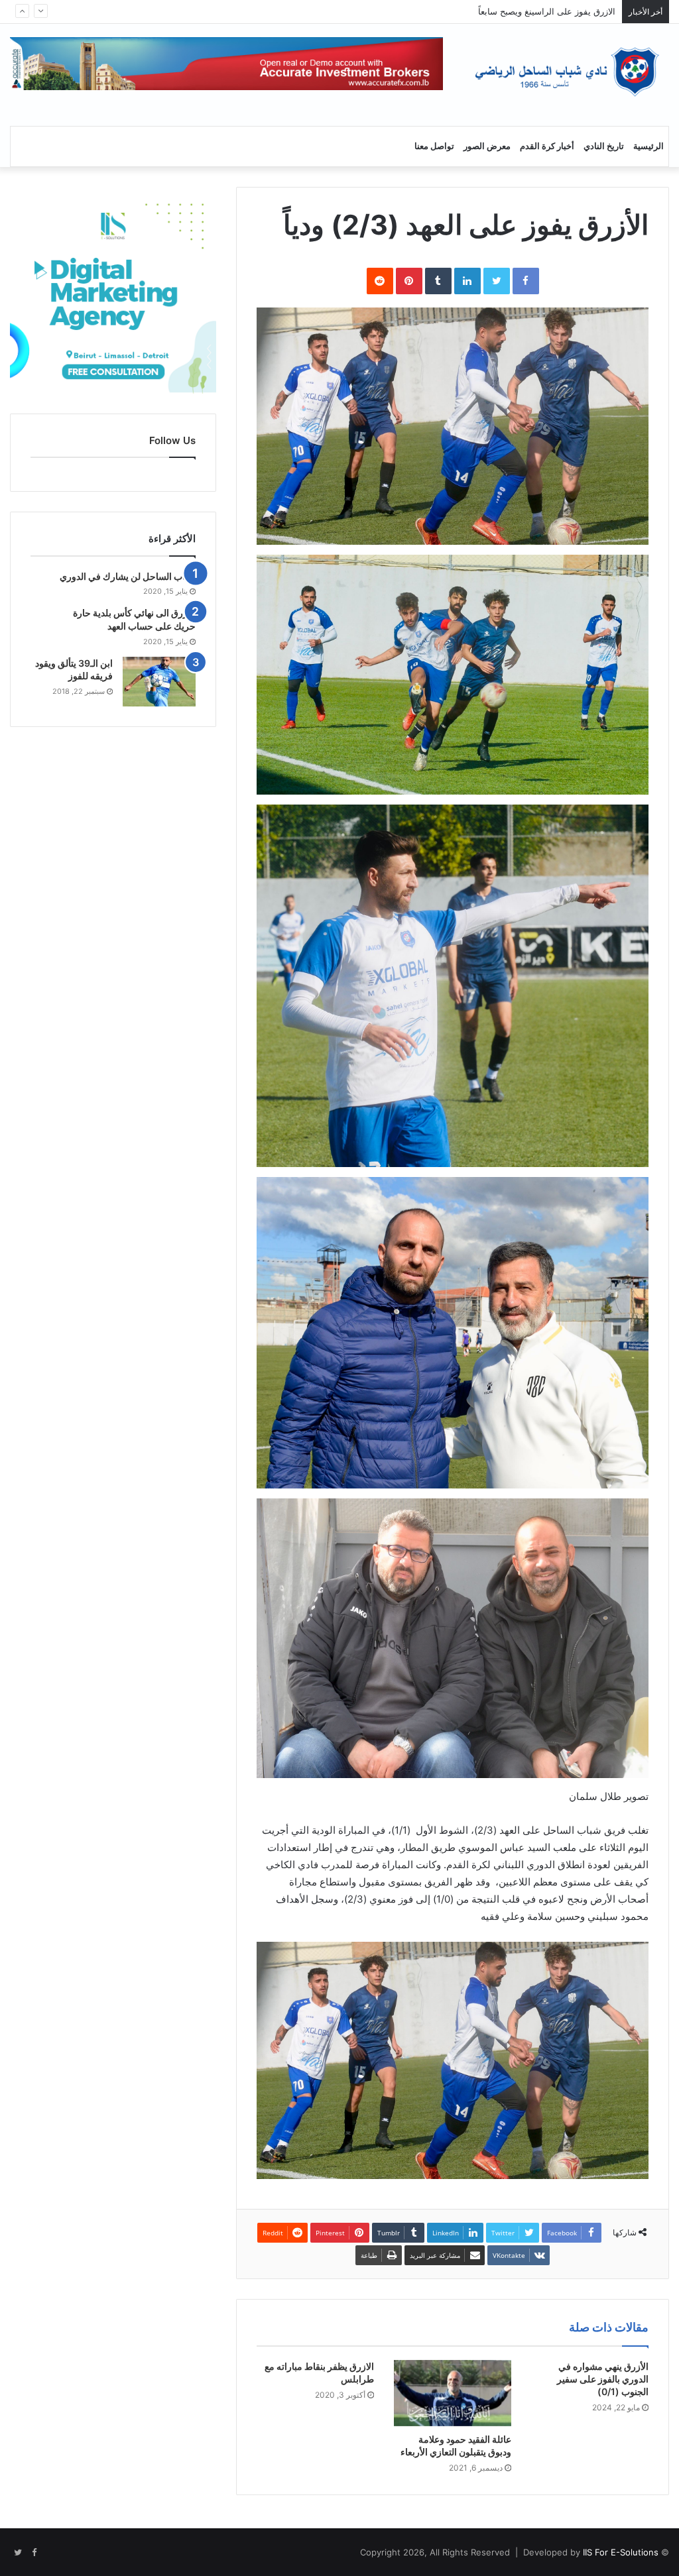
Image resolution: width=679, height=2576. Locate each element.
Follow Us (172, 440)
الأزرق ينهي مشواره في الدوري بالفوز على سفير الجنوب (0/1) (603, 2379)
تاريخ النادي (604, 146)
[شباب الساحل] (566, 72)
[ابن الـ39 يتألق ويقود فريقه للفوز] (159, 682)
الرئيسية (648, 146)
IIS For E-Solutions (619, 2552)
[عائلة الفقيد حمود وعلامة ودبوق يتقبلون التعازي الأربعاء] (453, 2393)
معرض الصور (487, 146)
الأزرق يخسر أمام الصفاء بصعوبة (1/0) (545, 11)
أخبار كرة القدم (547, 146)
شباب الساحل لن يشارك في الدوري (128, 576)
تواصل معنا (434, 146)
